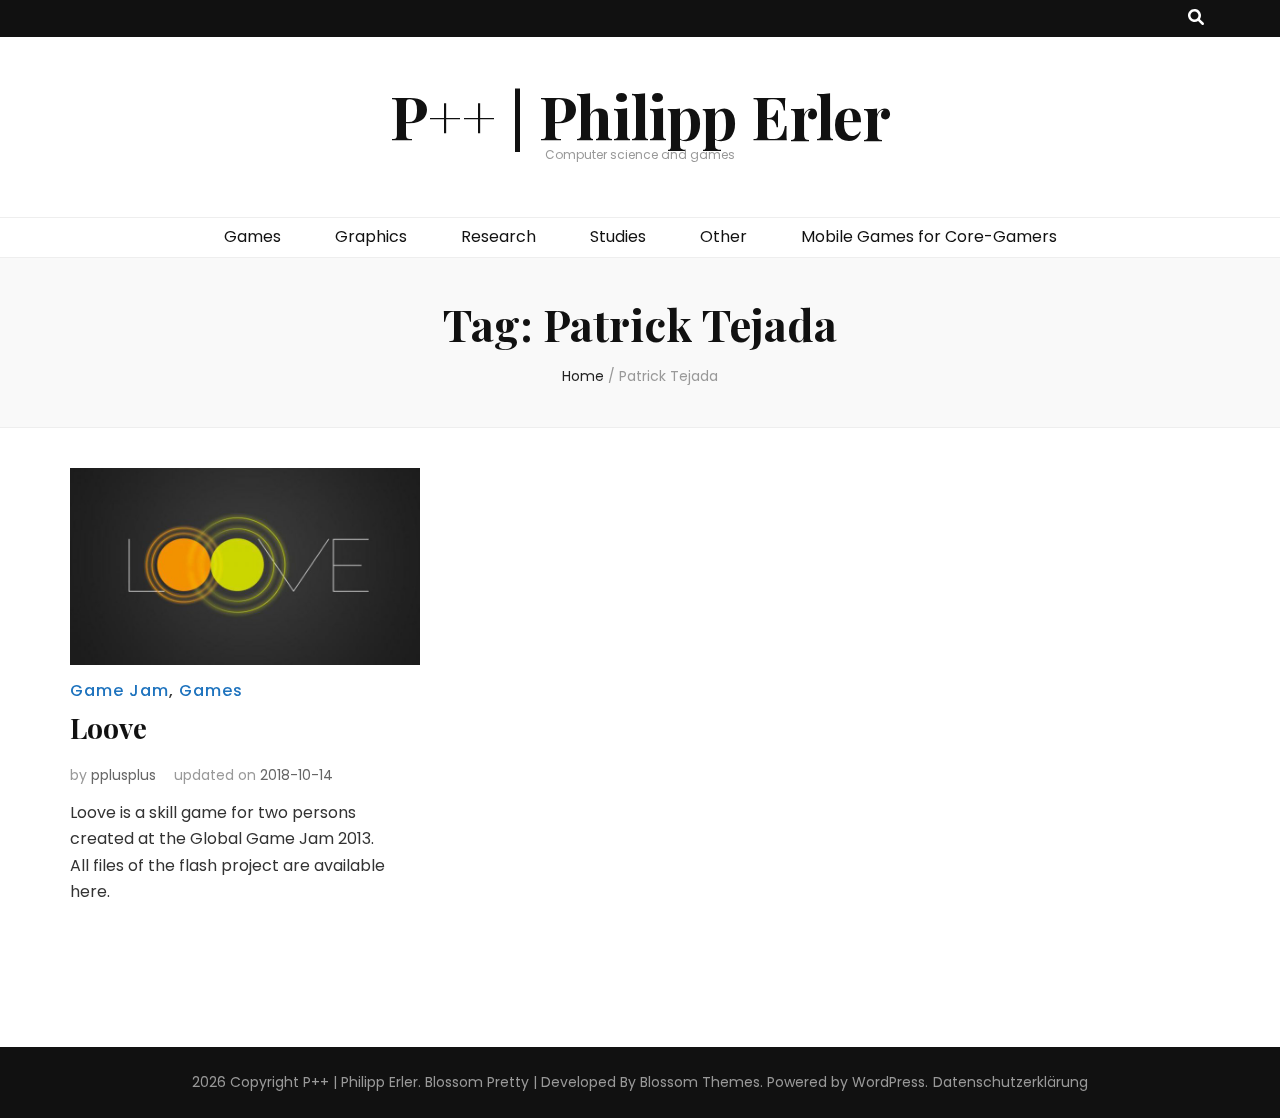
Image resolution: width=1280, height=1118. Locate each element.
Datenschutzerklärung (1010, 1082)
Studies (618, 236)
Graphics (371, 236)
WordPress (888, 1082)
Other (723, 236)
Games (252, 236)
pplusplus (123, 775)
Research (498, 236)
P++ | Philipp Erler (640, 115)
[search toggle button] (1196, 18)
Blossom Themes (700, 1082)
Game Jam (119, 690)
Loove (108, 727)
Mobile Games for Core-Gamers (929, 236)
